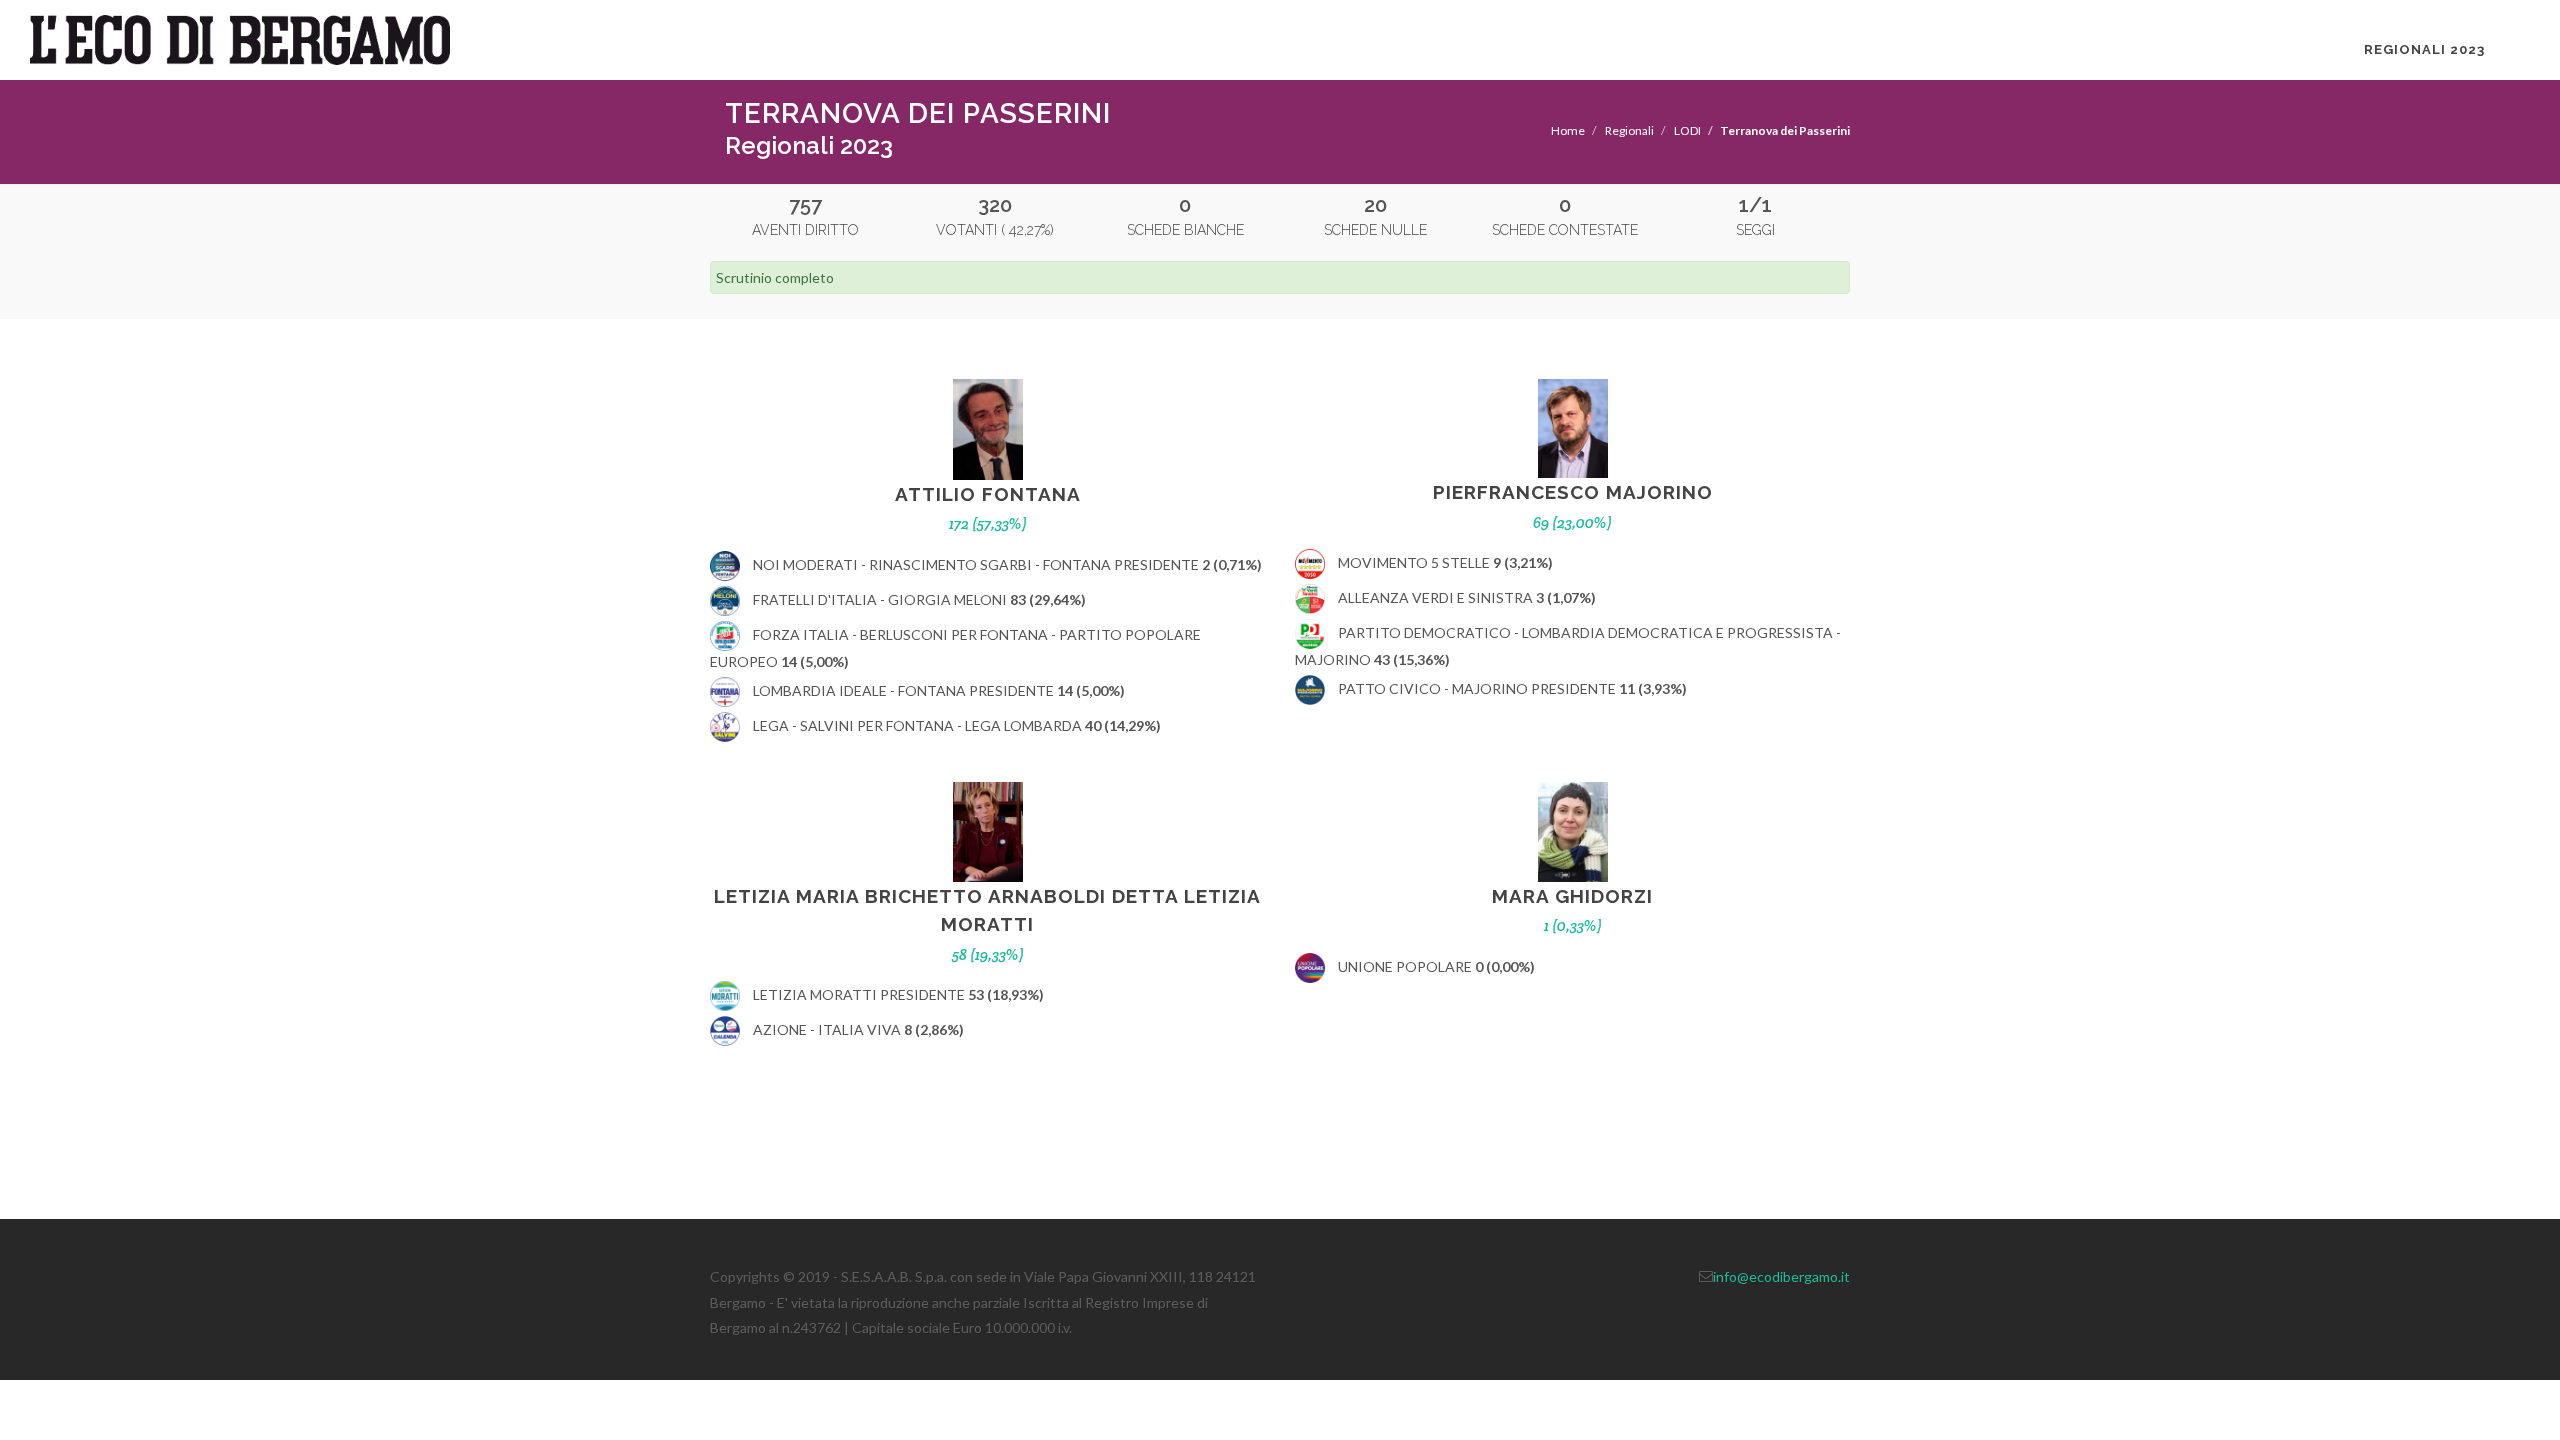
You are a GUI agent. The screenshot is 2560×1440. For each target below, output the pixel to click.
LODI (1687, 130)
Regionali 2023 (2424, 49)
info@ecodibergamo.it (1781, 1276)
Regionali (1629, 130)
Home (1568, 130)
